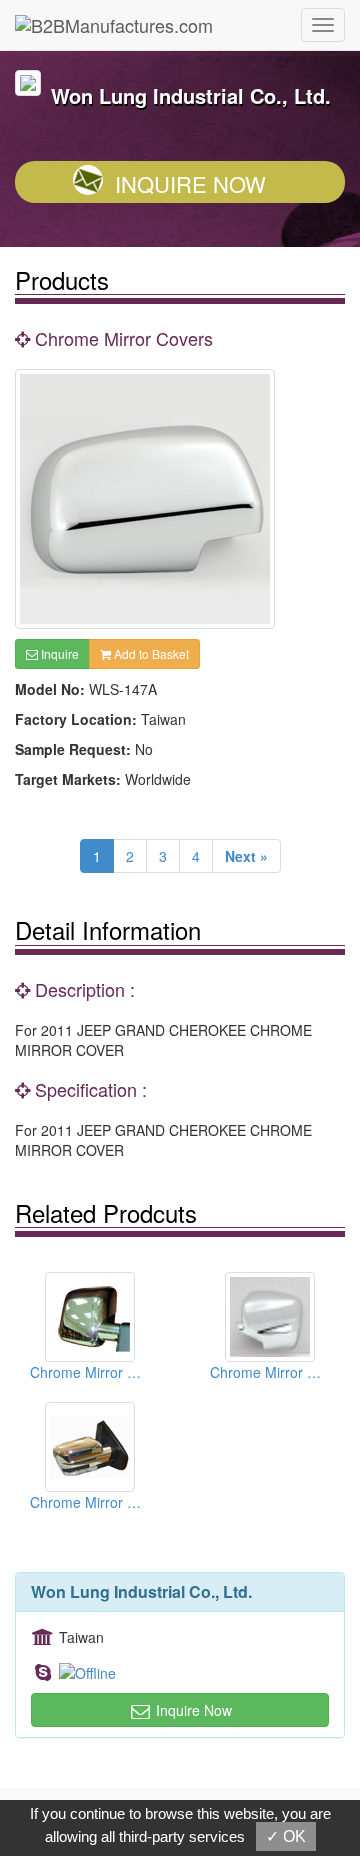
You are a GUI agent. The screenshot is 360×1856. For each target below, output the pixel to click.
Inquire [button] (58, 653)
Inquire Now (190, 183)
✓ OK (286, 1836)
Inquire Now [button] (192, 1710)
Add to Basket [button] (150, 653)
